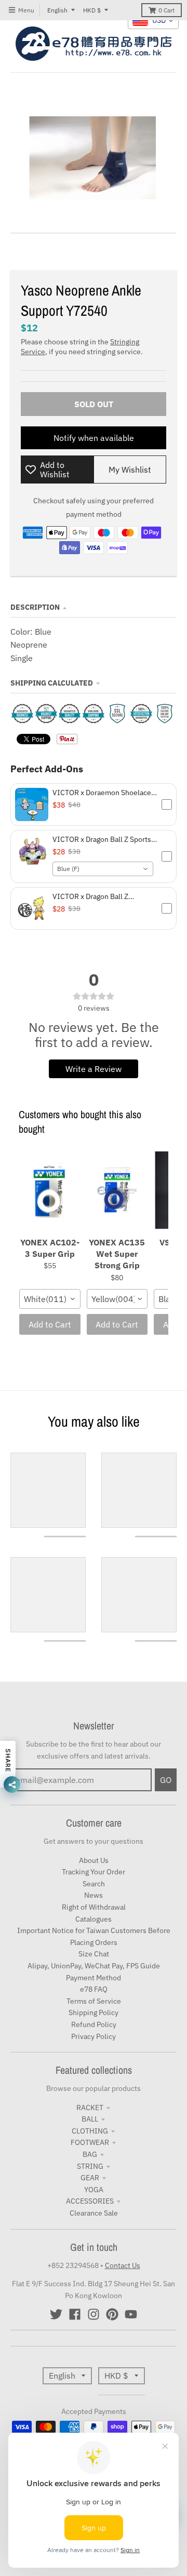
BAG (90, 2154)
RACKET (90, 2108)
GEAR (90, 2178)
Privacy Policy (94, 2036)
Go (166, 1780)
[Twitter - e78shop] (56, 2314)
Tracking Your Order (94, 1872)
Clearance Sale (94, 2213)
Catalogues (94, 1919)
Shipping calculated (52, 683)
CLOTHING (90, 2131)
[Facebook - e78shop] (75, 2314)
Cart (166, 10)
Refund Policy (94, 2024)
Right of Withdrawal (94, 1907)
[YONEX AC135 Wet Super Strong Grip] (117, 1191)
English (57, 10)
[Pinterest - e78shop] (112, 2314)
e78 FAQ (94, 1989)
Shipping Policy (94, 2013)
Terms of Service (94, 2001)
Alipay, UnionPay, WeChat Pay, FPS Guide (94, 1966)
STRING (90, 2166)
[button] (94, 804)
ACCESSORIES (90, 2201)
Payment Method (94, 1978)
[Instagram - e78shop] (94, 2314)
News (94, 1895)
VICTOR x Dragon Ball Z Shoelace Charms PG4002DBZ (101, 896)
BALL (90, 2119)
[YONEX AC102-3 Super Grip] (50, 1191)
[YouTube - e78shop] (131, 2314)
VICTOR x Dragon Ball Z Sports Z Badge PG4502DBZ (105, 839)
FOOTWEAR (90, 2142)
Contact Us (123, 2265)
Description (35, 607)
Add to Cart (50, 1324)
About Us (94, 1860)
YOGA (94, 2190)
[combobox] (103, 869)
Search (94, 1884)
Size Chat (94, 1954)
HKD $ (92, 10)
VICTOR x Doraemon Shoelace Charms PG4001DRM (102, 793)
